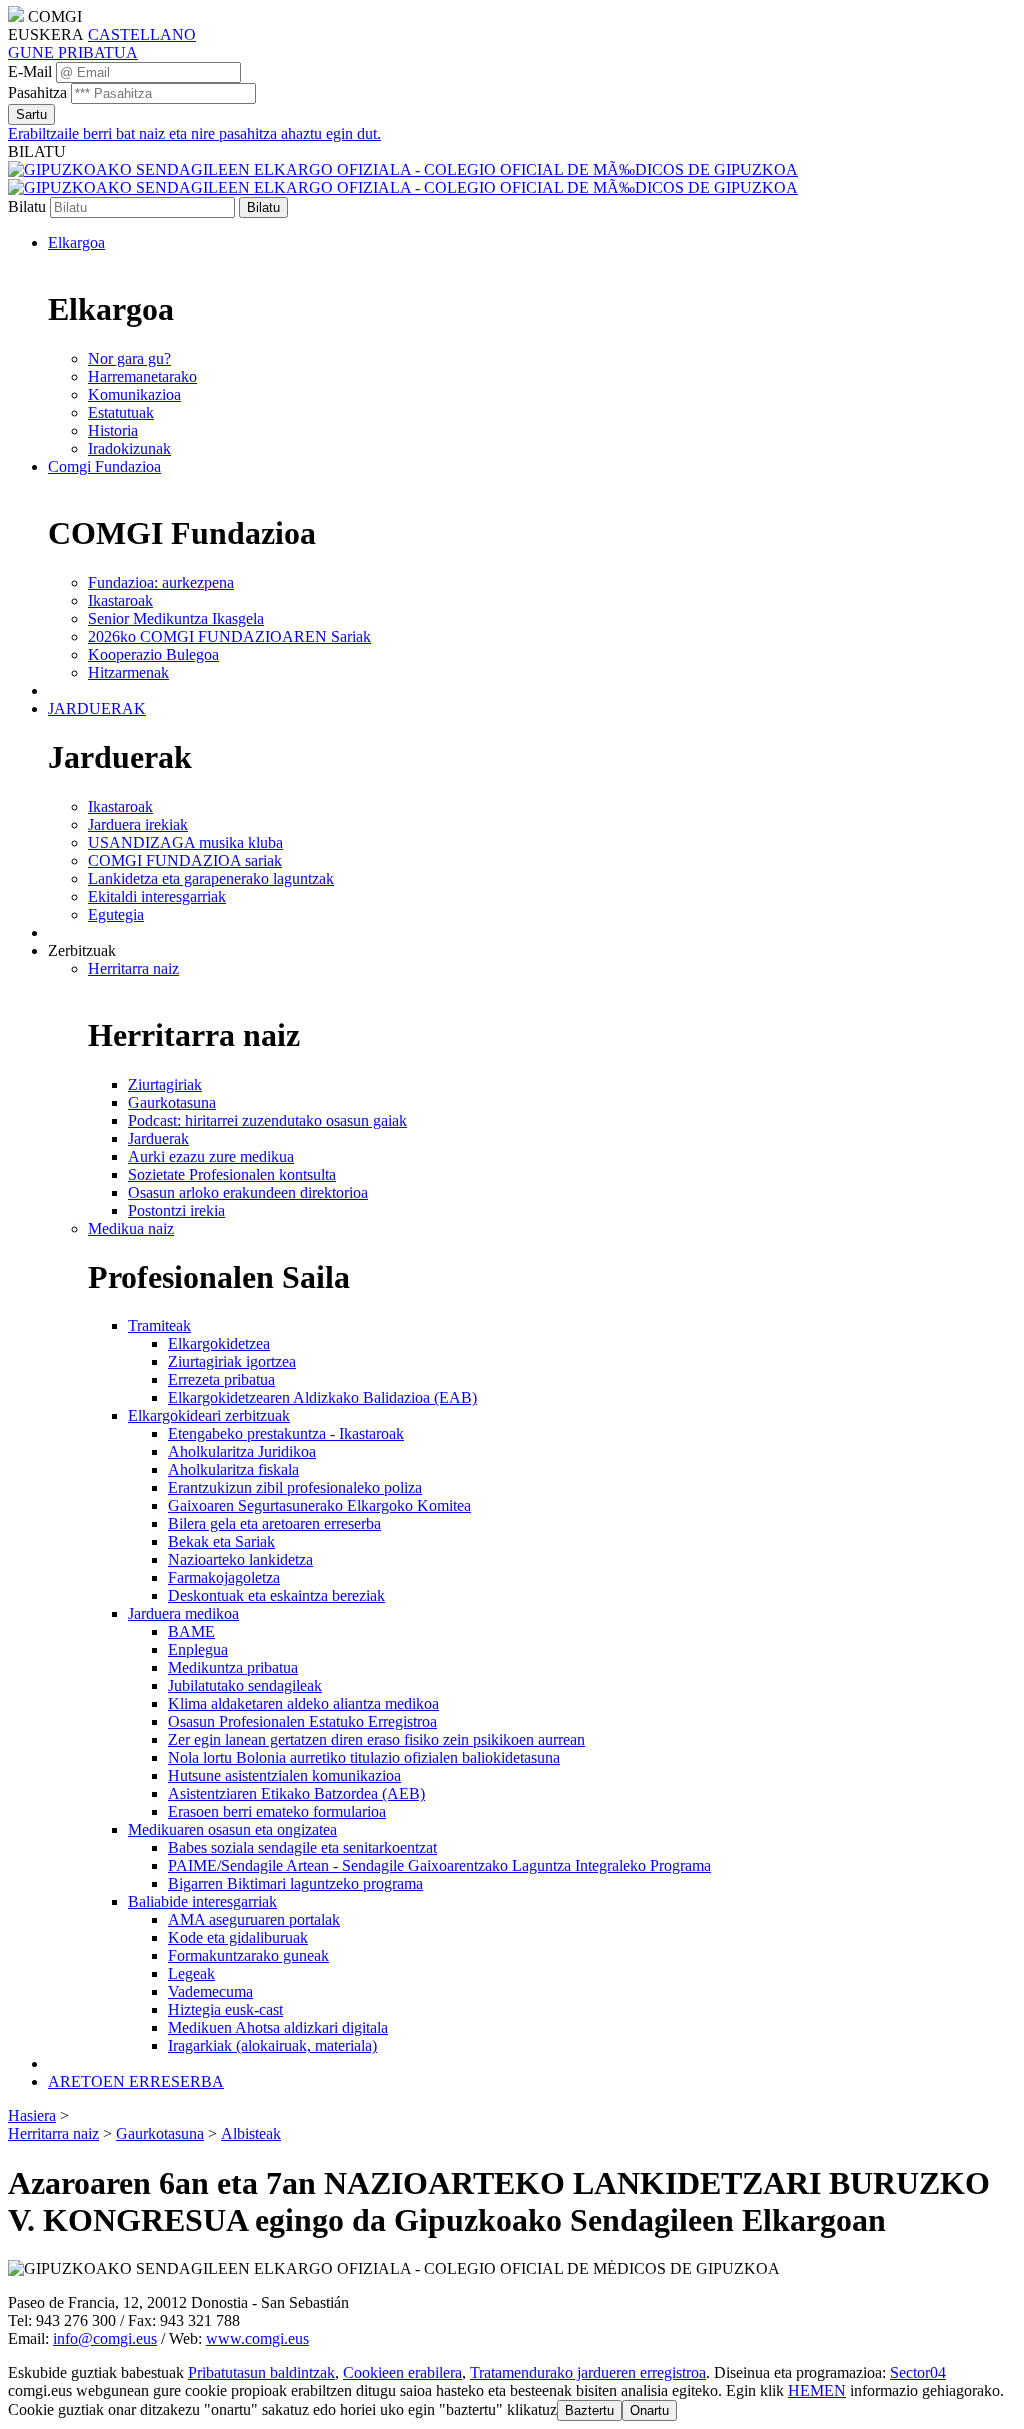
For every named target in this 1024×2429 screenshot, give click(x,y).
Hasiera (32, 2115)
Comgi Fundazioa (104, 466)
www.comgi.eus (257, 2338)
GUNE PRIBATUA (73, 52)
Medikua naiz (131, 1228)
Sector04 (918, 2372)
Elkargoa (76, 242)
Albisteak (251, 2133)
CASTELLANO (142, 34)
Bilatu (27, 206)
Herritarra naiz (133, 968)
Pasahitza (37, 92)
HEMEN (817, 2390)
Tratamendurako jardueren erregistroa (588, 2372)
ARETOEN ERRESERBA (136, 2081)
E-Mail (30, 71)
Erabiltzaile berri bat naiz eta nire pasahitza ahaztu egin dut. (194, 133)
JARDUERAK (97, 708)
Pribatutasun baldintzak (261, 2372)
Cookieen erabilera (402, 2372)
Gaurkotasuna (160, 2133)
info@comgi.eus (105, 2338)
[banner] (403, 178)
